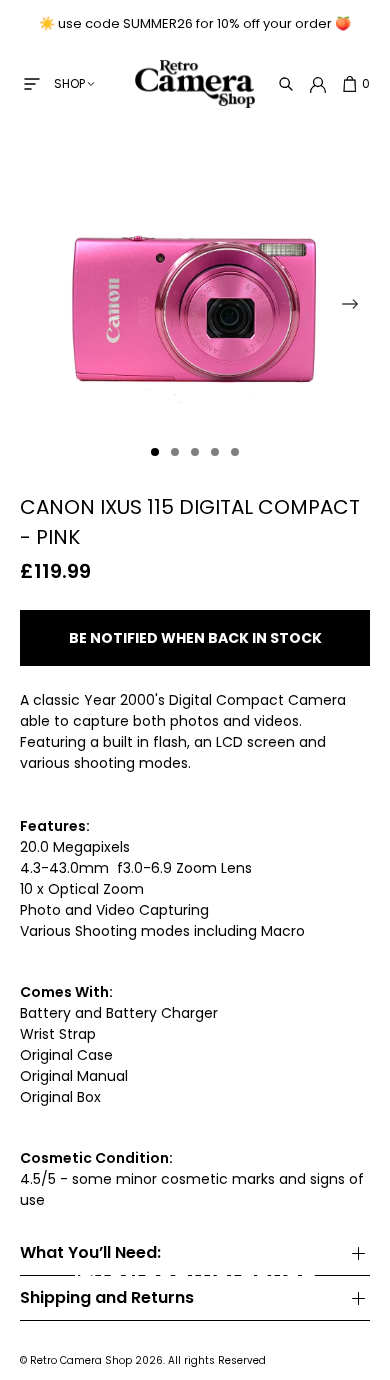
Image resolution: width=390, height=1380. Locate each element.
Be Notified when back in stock (195, 638)
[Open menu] (32, 84)
